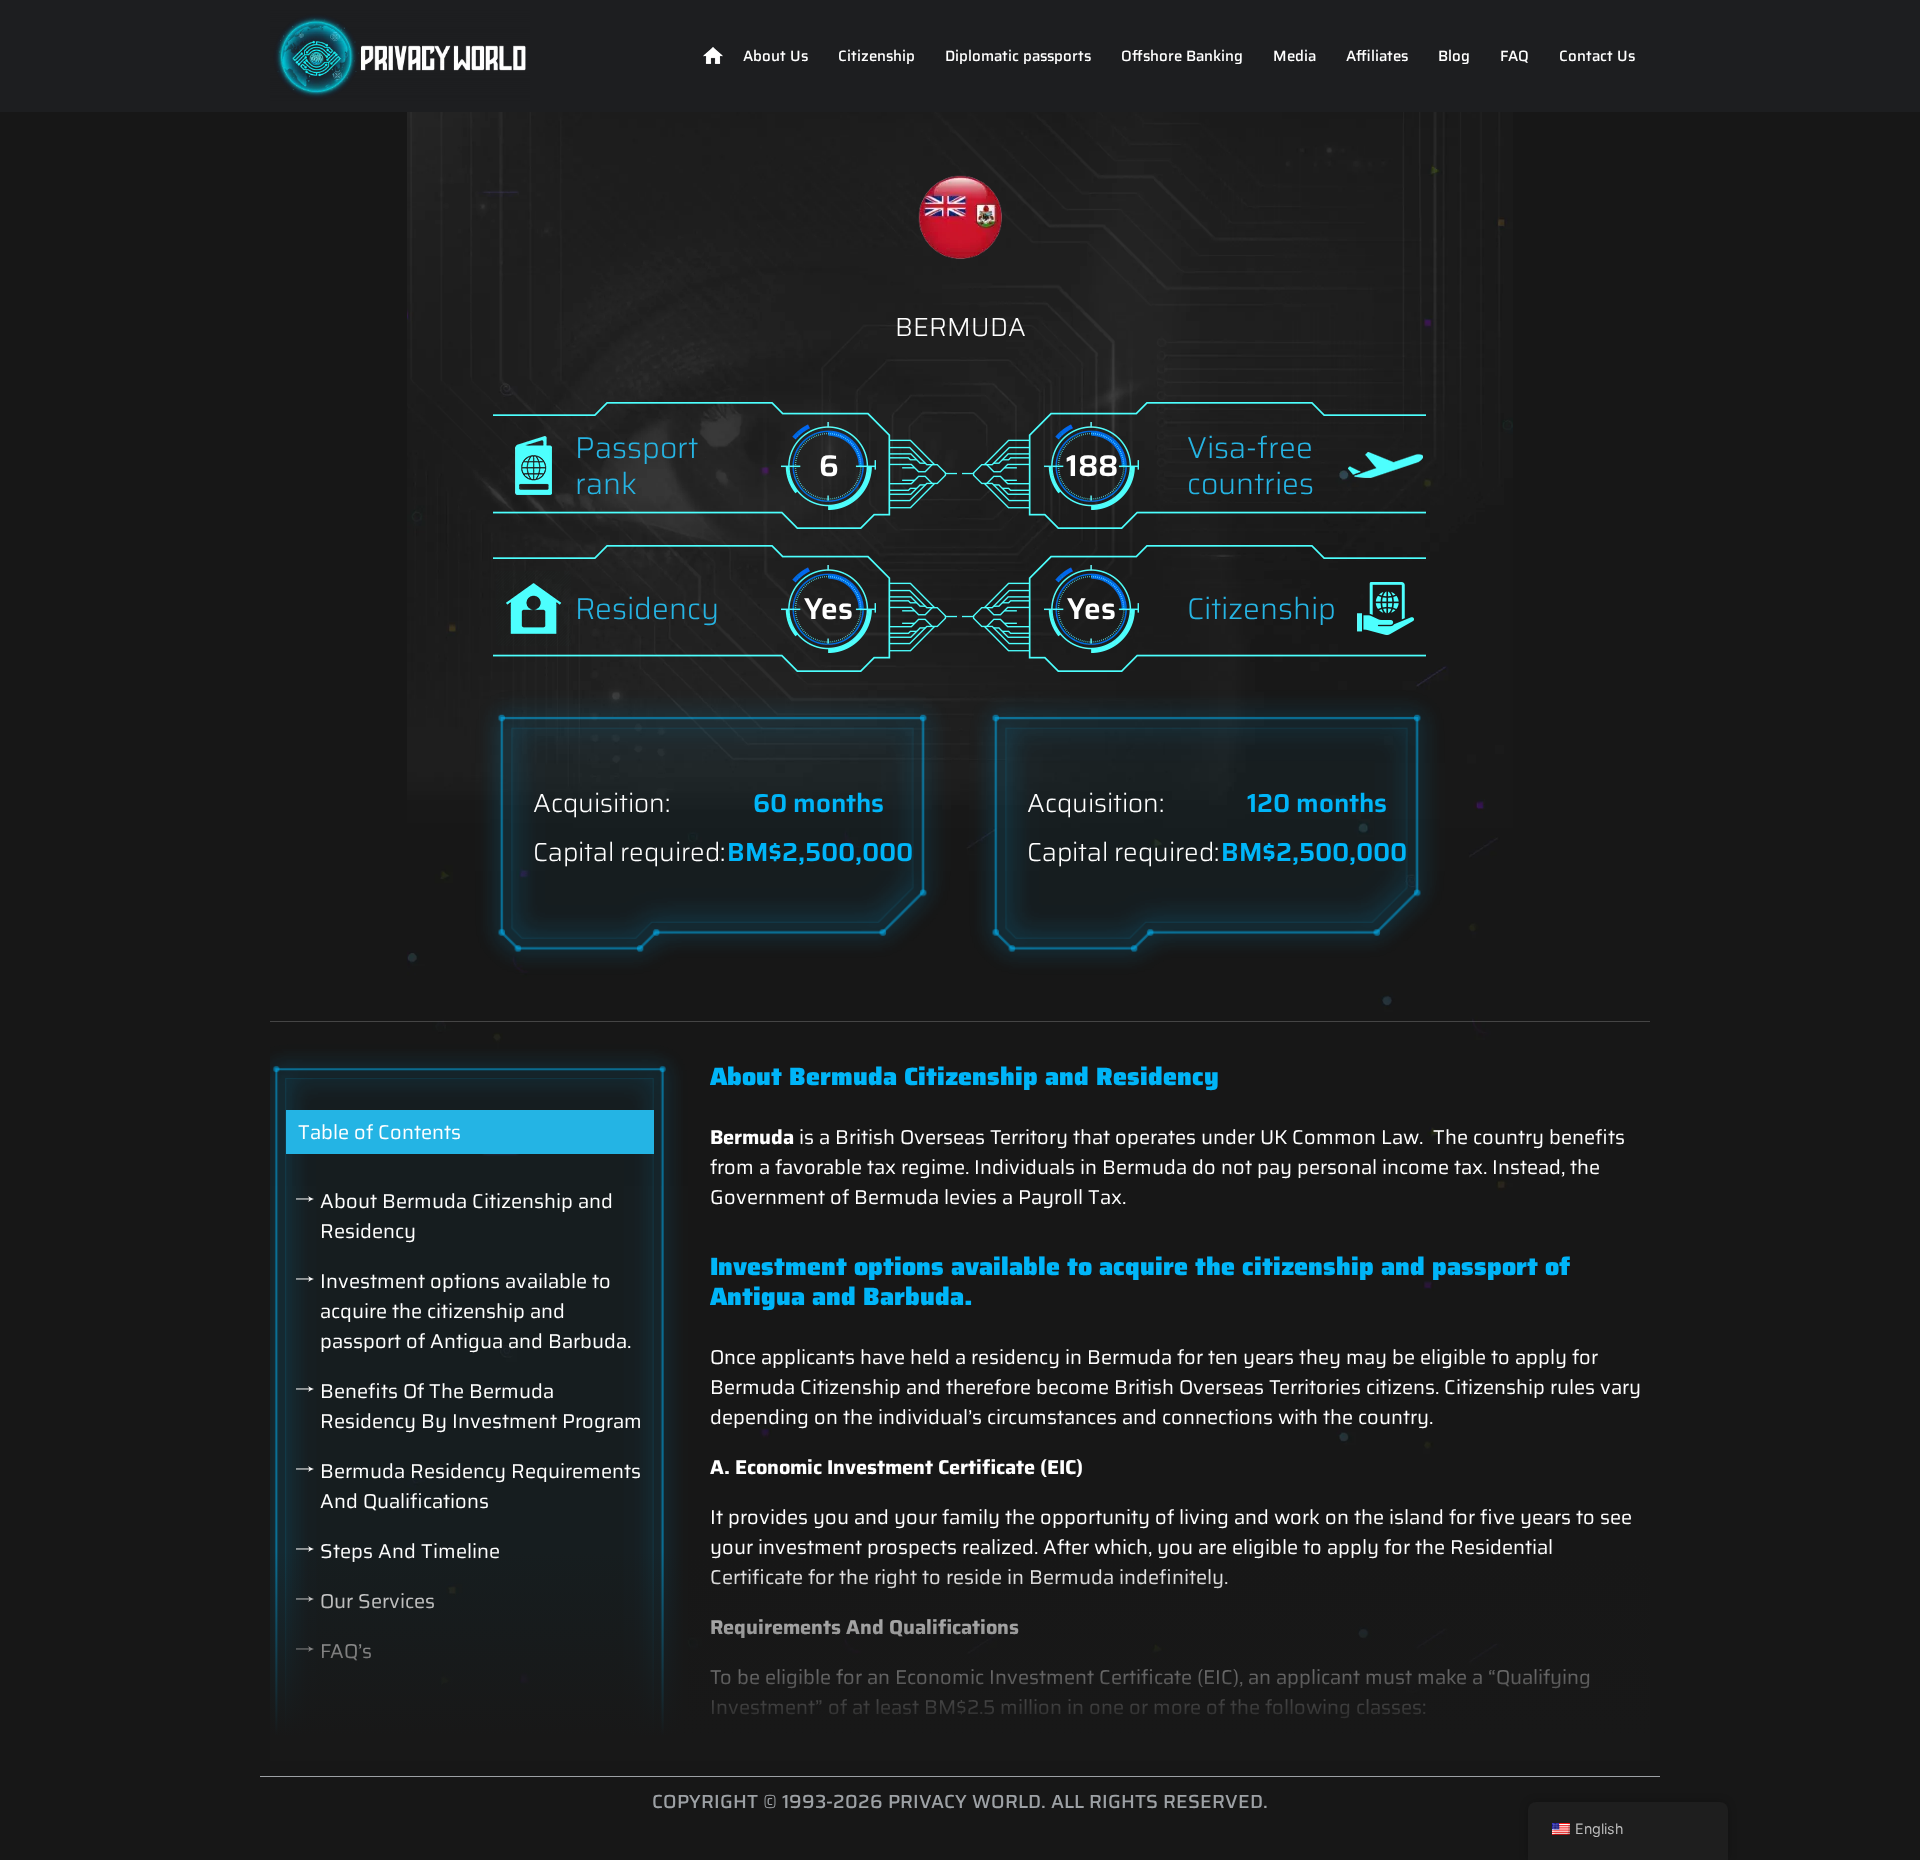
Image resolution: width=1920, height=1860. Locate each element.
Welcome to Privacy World (713, 56)
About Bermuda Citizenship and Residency (466, 1216)
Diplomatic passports (1018, 56)
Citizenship (876, 56)
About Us (775, 56)
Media (1294, 56)
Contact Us (1597, 56)
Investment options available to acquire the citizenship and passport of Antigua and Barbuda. (478, 1311)
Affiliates (1377, 56)
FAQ (1514, 56)
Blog (1454, 56)
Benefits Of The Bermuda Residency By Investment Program (481, 1406)
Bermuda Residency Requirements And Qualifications (480, 1486)
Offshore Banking (1182, 56)
